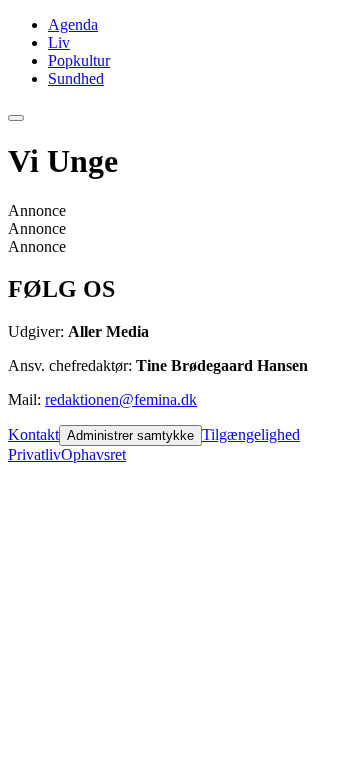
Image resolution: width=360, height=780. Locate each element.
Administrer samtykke (130, 435)
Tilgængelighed (251, 434)
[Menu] (16, 118)
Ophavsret (93, 454)
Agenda (73, 24)
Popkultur (79, 60)
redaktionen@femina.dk (121, 399)
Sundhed (76, 78)
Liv (59, 42)
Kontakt (33, 434)
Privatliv (34, 454)
